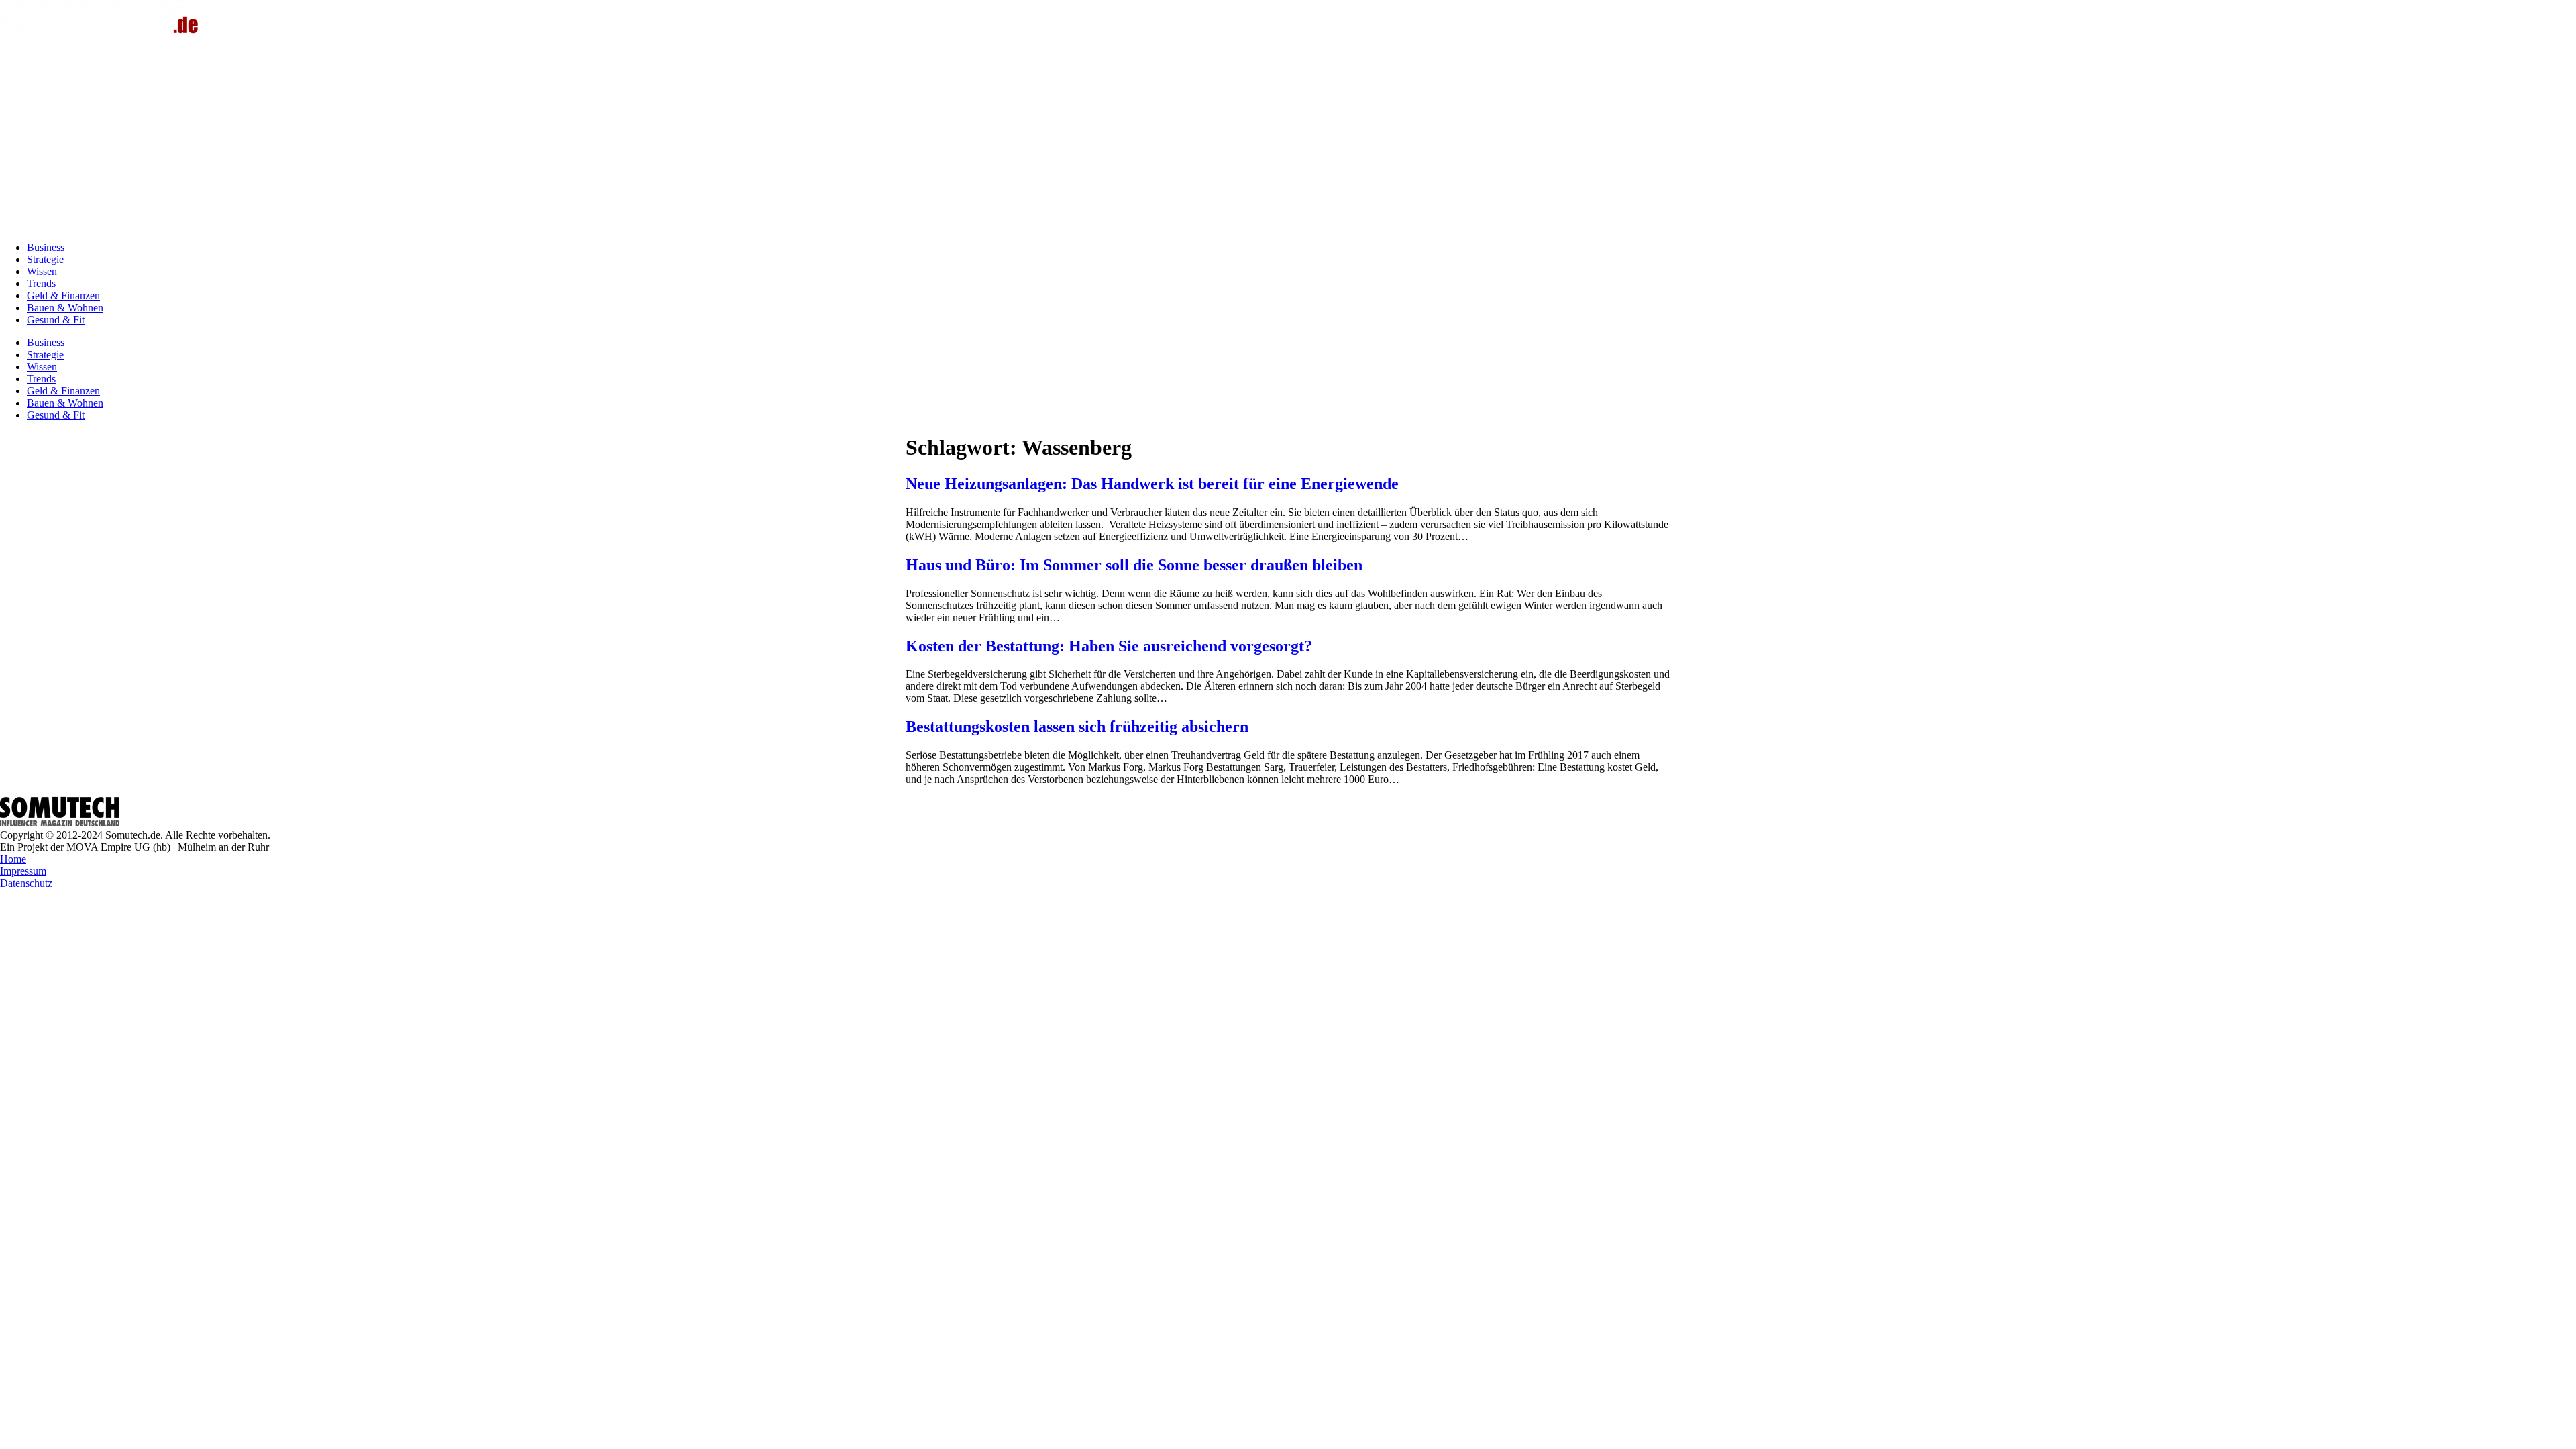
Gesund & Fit (56, 320)
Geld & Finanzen (63, 296)
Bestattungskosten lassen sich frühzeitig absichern (1077, 727)
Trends (41, 283)
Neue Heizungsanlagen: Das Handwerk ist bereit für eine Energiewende (1152, 484)
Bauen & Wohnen (65, 308)
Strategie (45, 259)
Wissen (42, 271)
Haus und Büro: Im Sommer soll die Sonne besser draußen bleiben (1134, 565)
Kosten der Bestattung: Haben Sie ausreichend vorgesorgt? (1109, 646)
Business (46, 247)
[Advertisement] (1288, 137)
